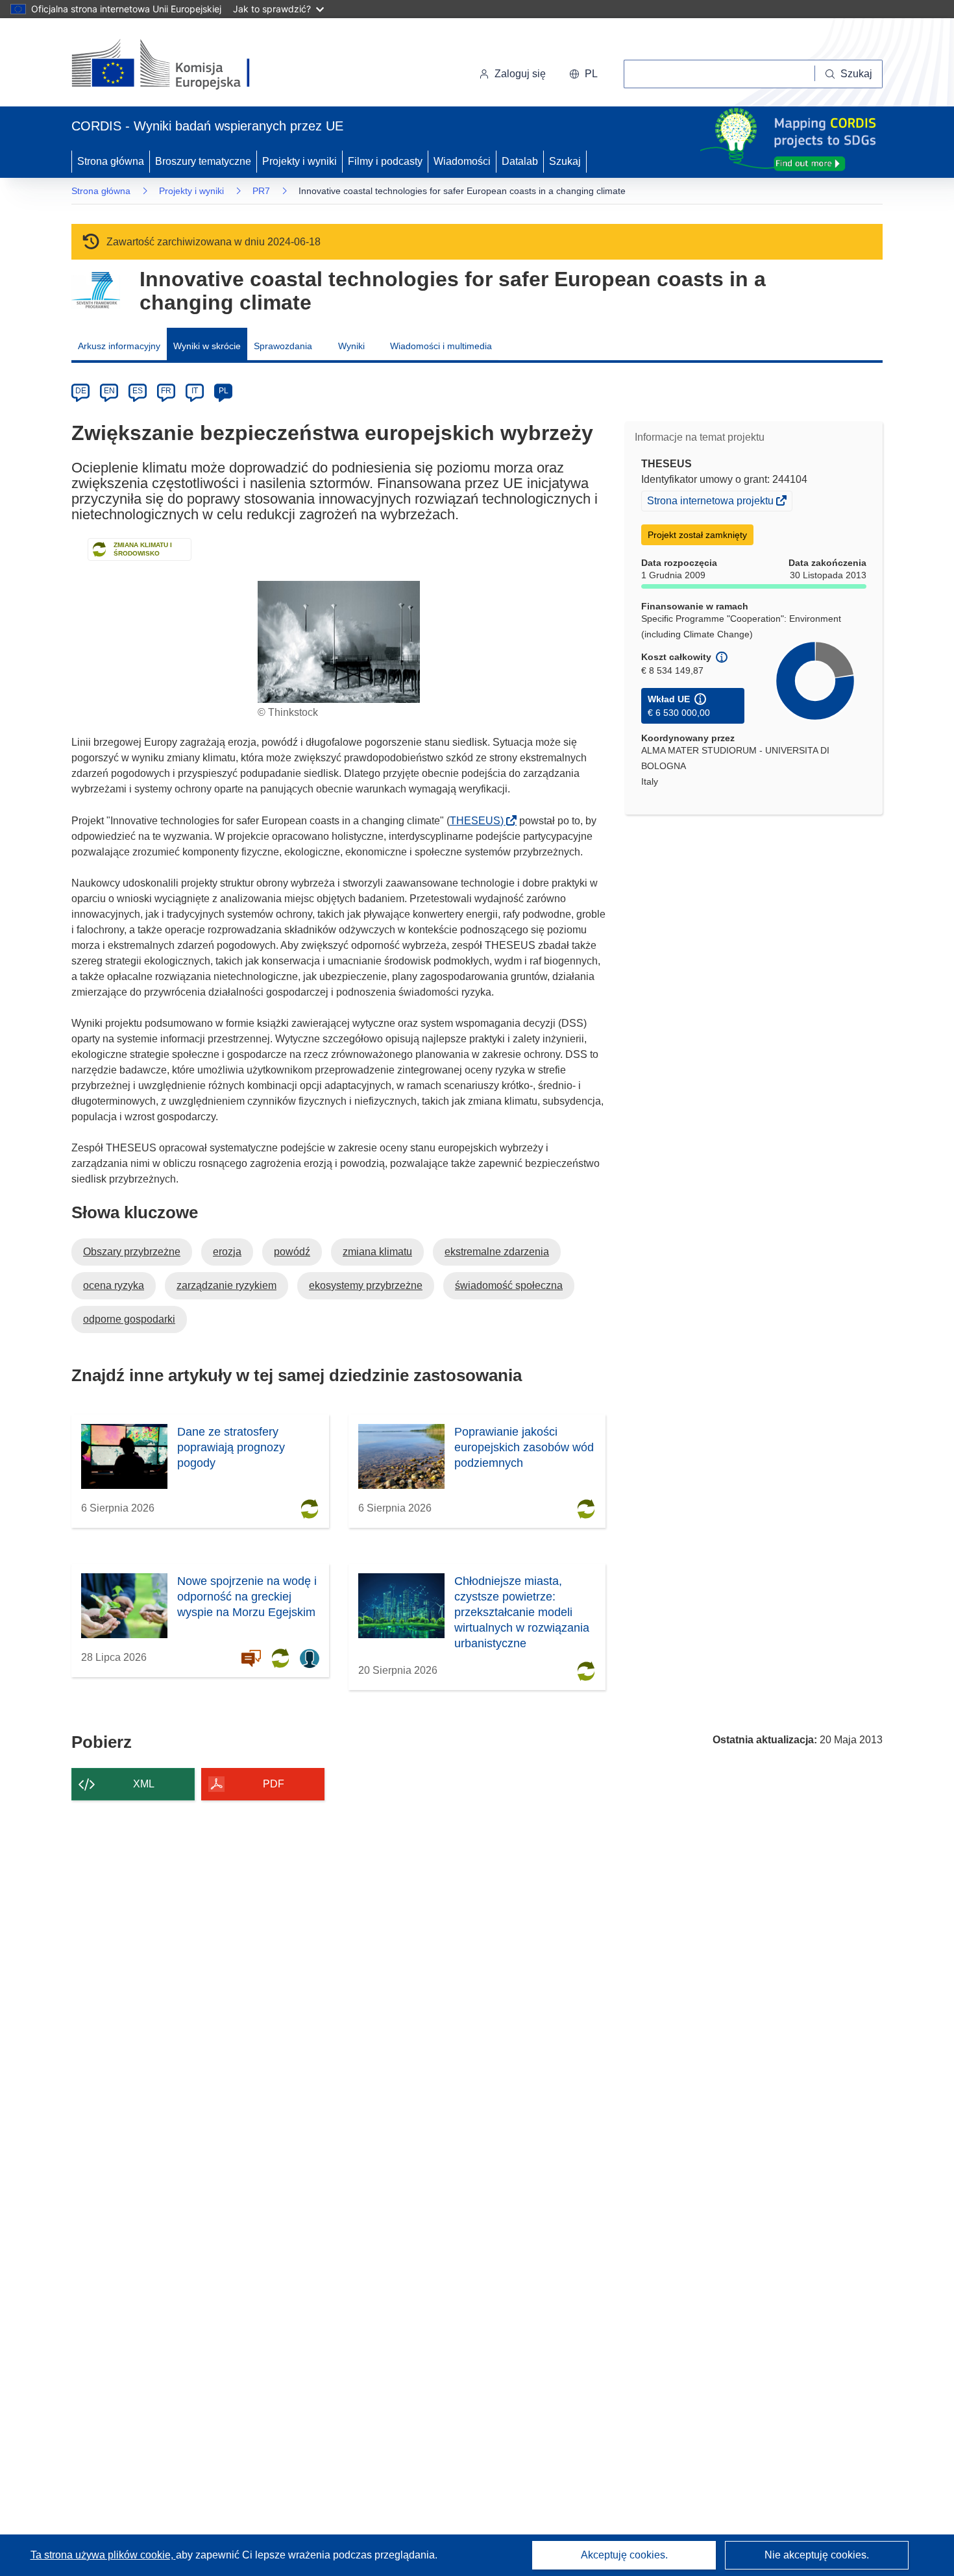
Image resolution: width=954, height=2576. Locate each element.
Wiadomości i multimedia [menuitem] (441, 346)
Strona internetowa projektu (711, 502)
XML (144, 1784)
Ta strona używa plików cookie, (103, 2555)
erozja (227, 1252)
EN (109, 391)
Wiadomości (462, 161)
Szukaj (565, 161)
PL (224, 391)
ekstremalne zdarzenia (497, 1252)
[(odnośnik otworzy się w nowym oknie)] (176, 65)
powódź (292, 1252)
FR (166, 391)
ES (138, 391)
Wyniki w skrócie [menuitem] (207, 346)
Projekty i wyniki (300, 161)
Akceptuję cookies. (624, 2555)
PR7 (261, 191)
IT (195, 391)
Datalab (520, 161)
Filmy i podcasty (385, 161)
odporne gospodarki (129, 1319)
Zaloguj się (520, 74)
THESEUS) (481, 821)
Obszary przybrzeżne (132, 1252)
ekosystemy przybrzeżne (366, 1285)
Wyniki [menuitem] (351, 346)
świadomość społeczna (509, 1285)
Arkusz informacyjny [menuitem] (119, 346)
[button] (583, 74)
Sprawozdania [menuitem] (283, 346)
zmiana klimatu (377, 1252)
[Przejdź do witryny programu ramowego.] (96, 290)
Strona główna (111, 161)
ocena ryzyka (114, 1285)
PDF (274, 1784)
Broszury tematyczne (203, 161)
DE (81, 391)
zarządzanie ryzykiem (226, 1285)
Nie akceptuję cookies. (817, 2555)
